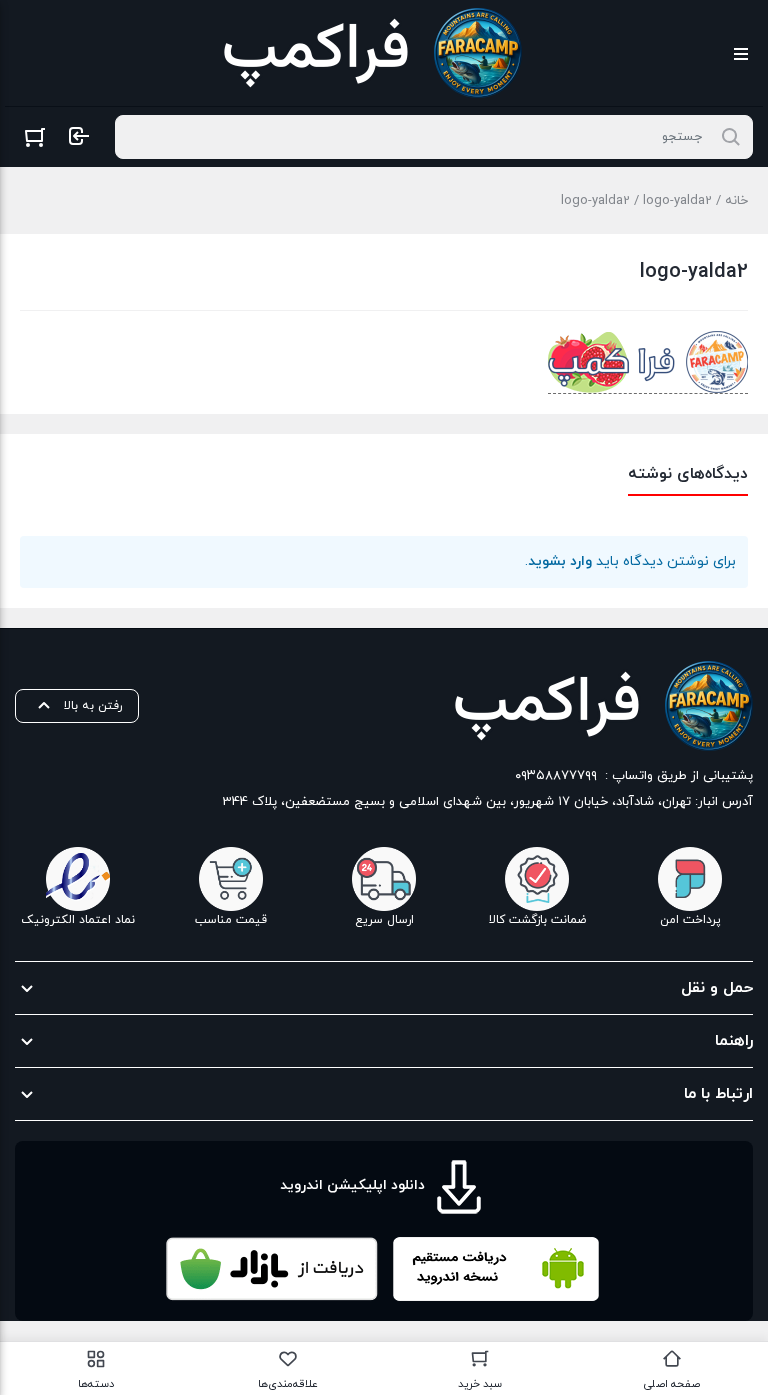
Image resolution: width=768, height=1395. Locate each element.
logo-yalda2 (677, 201)
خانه (736, 201)
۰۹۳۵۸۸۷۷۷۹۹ (556, 776)
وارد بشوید (560, 561)
